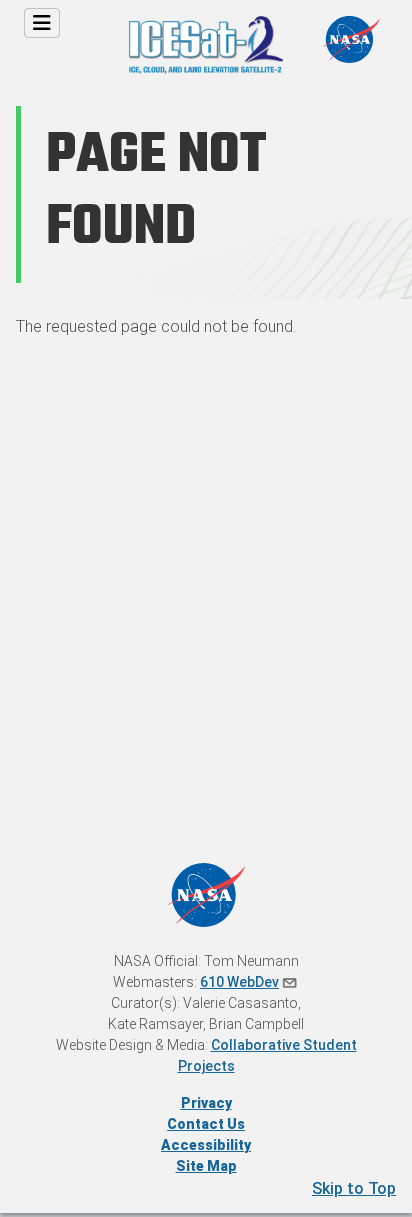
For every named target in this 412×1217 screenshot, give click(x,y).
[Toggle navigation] (42, 23)
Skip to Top (354, 1188)
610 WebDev (239, 982)
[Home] (206, 23)
